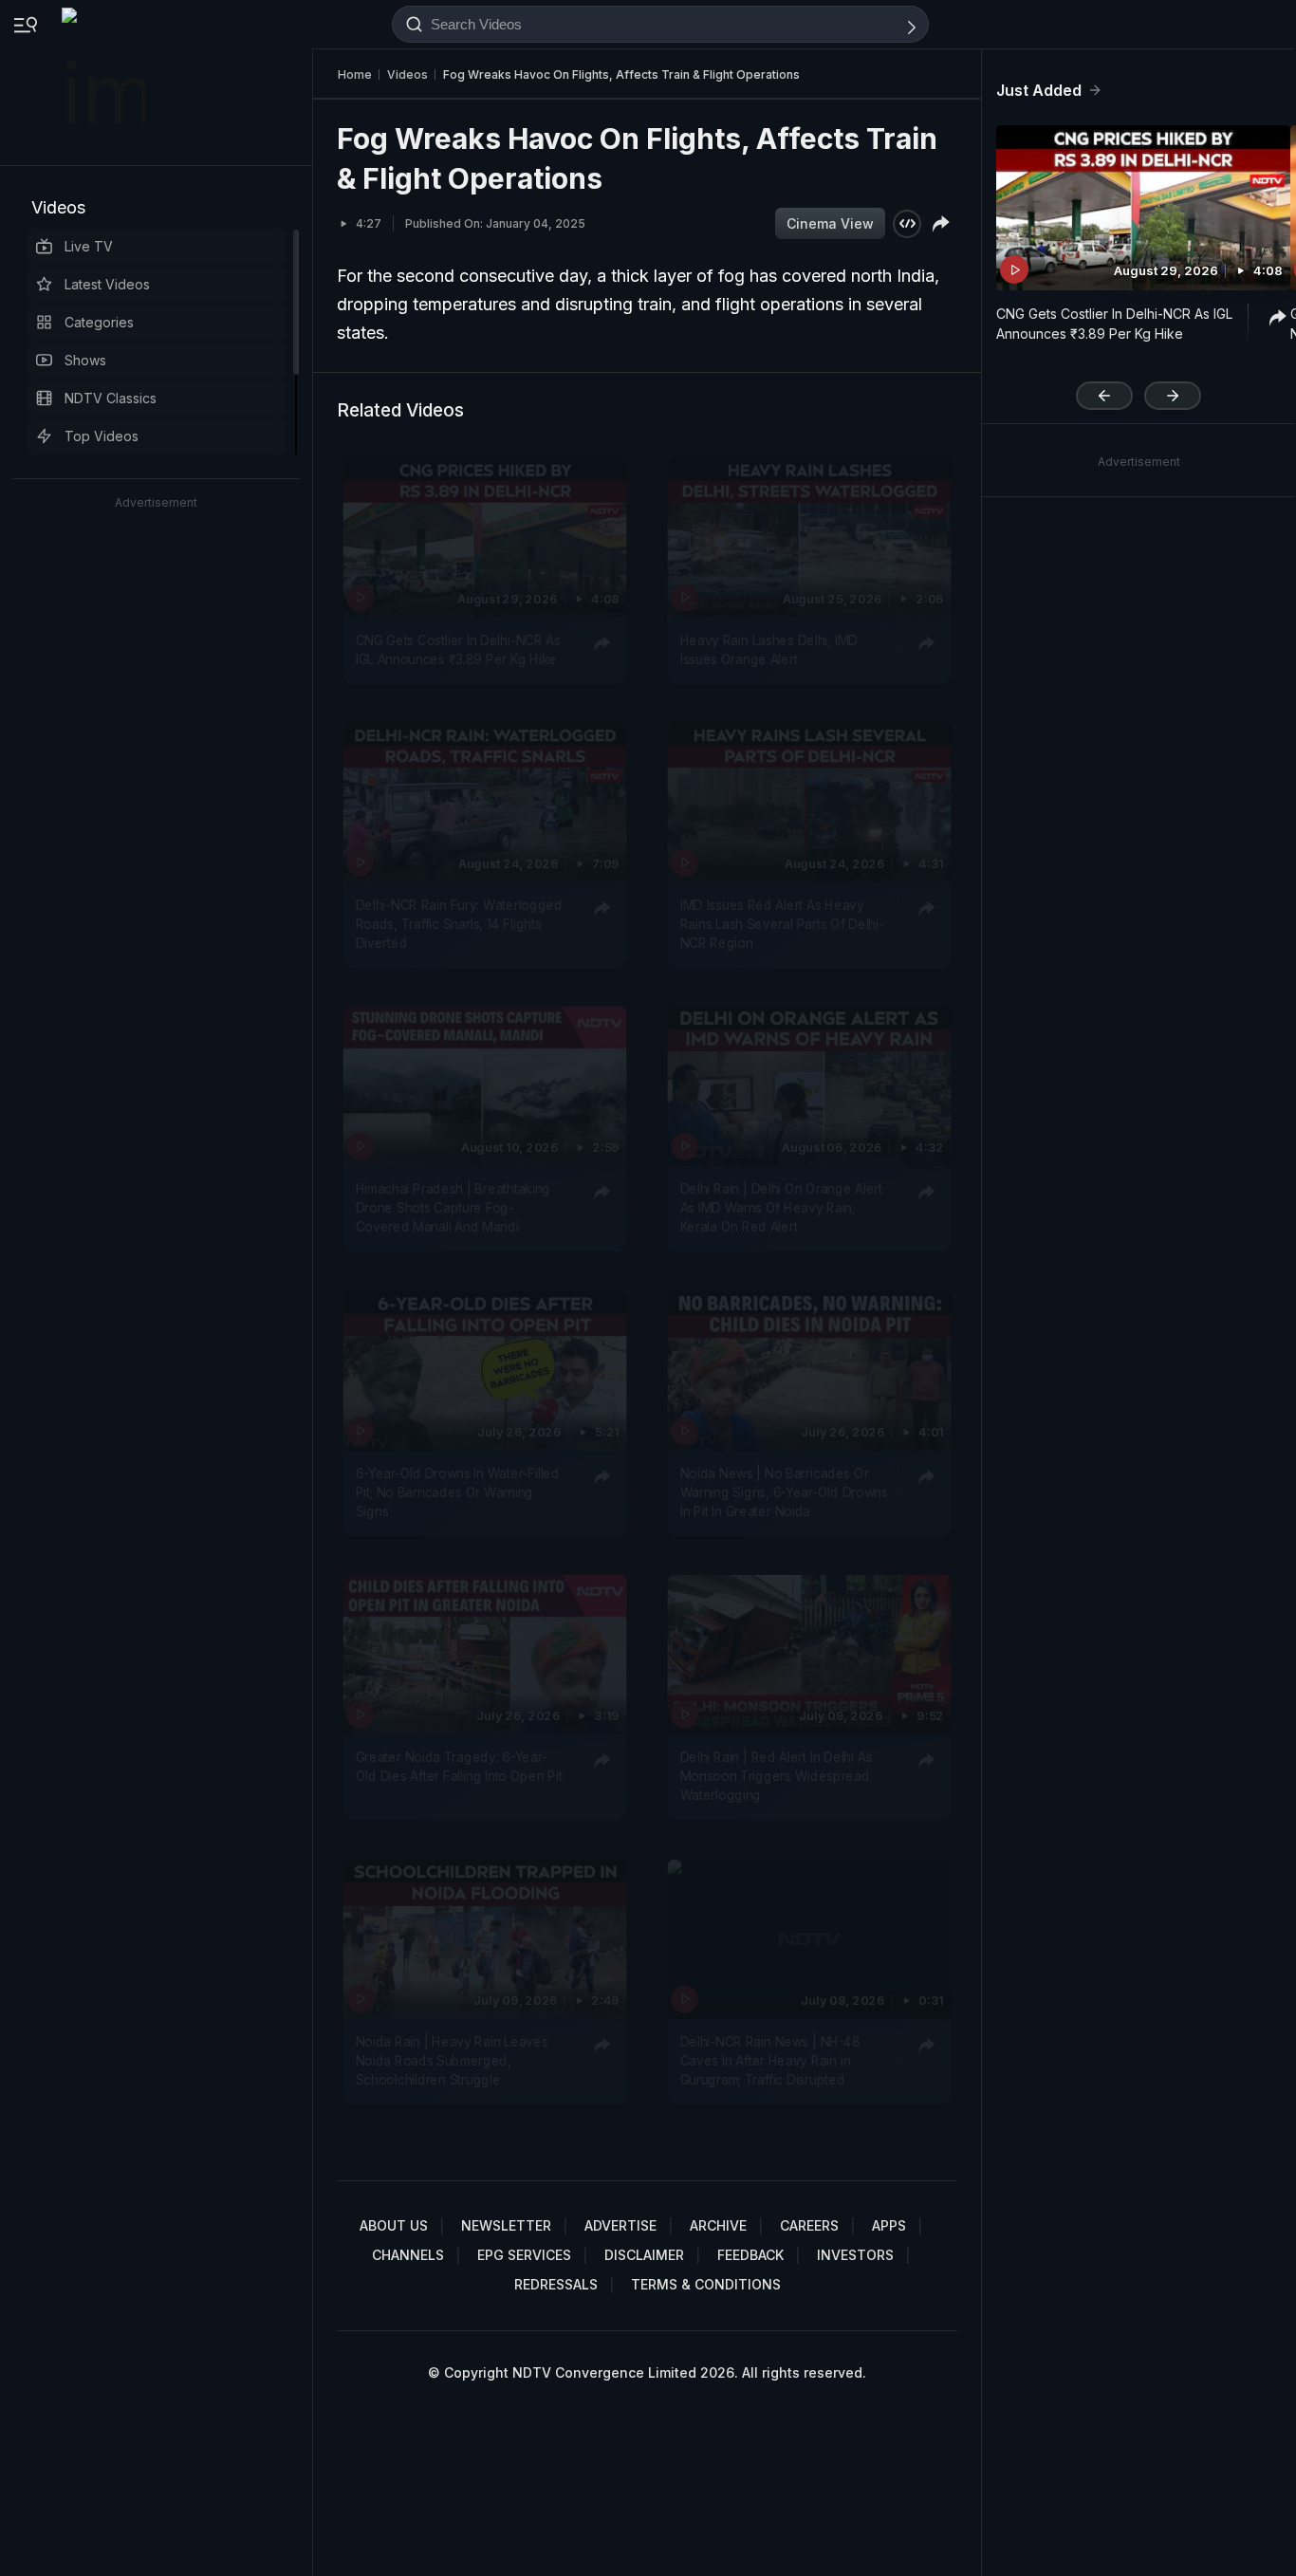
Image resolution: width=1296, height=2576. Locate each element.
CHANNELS (408, 2255)
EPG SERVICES (524, 2255)
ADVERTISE (620, 2225)
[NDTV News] (105, 83)
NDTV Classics (111, 398)
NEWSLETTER (506, 2225)
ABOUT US (394, 2225)
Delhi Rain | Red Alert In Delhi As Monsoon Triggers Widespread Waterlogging (777, 1776)
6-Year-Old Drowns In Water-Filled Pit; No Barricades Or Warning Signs (458, 1492)
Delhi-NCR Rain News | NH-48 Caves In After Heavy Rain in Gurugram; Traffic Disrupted (770, 2060)
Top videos (102, 436)
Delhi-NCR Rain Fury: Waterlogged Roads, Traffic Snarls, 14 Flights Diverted (459, 924)
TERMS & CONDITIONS (706, 2284)
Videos (58, 207)
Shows (85, 360)
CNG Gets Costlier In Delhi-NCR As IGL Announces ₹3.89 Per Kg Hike (458, 649)
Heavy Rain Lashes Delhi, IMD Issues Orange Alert (769, 649)
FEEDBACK (750, 2255)
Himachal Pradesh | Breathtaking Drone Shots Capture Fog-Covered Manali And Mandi (453, 1207)
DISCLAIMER (644, 2255)
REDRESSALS (556, 2284)
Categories (99, 322)
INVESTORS (855, 2255)
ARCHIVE (718, 2225)
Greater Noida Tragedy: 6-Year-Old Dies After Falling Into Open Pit (459, 1766)
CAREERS (809, 2225)
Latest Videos (107, 284)
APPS (889, 2225)
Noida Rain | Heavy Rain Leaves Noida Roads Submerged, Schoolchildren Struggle (452, 2060)
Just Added (1039, 90)
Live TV (89, 246)
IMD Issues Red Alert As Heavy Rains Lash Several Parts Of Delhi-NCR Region (782, 924)
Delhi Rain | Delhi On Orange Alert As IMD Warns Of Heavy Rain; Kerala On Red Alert (781, 1207)
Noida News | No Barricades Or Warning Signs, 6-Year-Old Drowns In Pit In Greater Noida (784, 1492)
